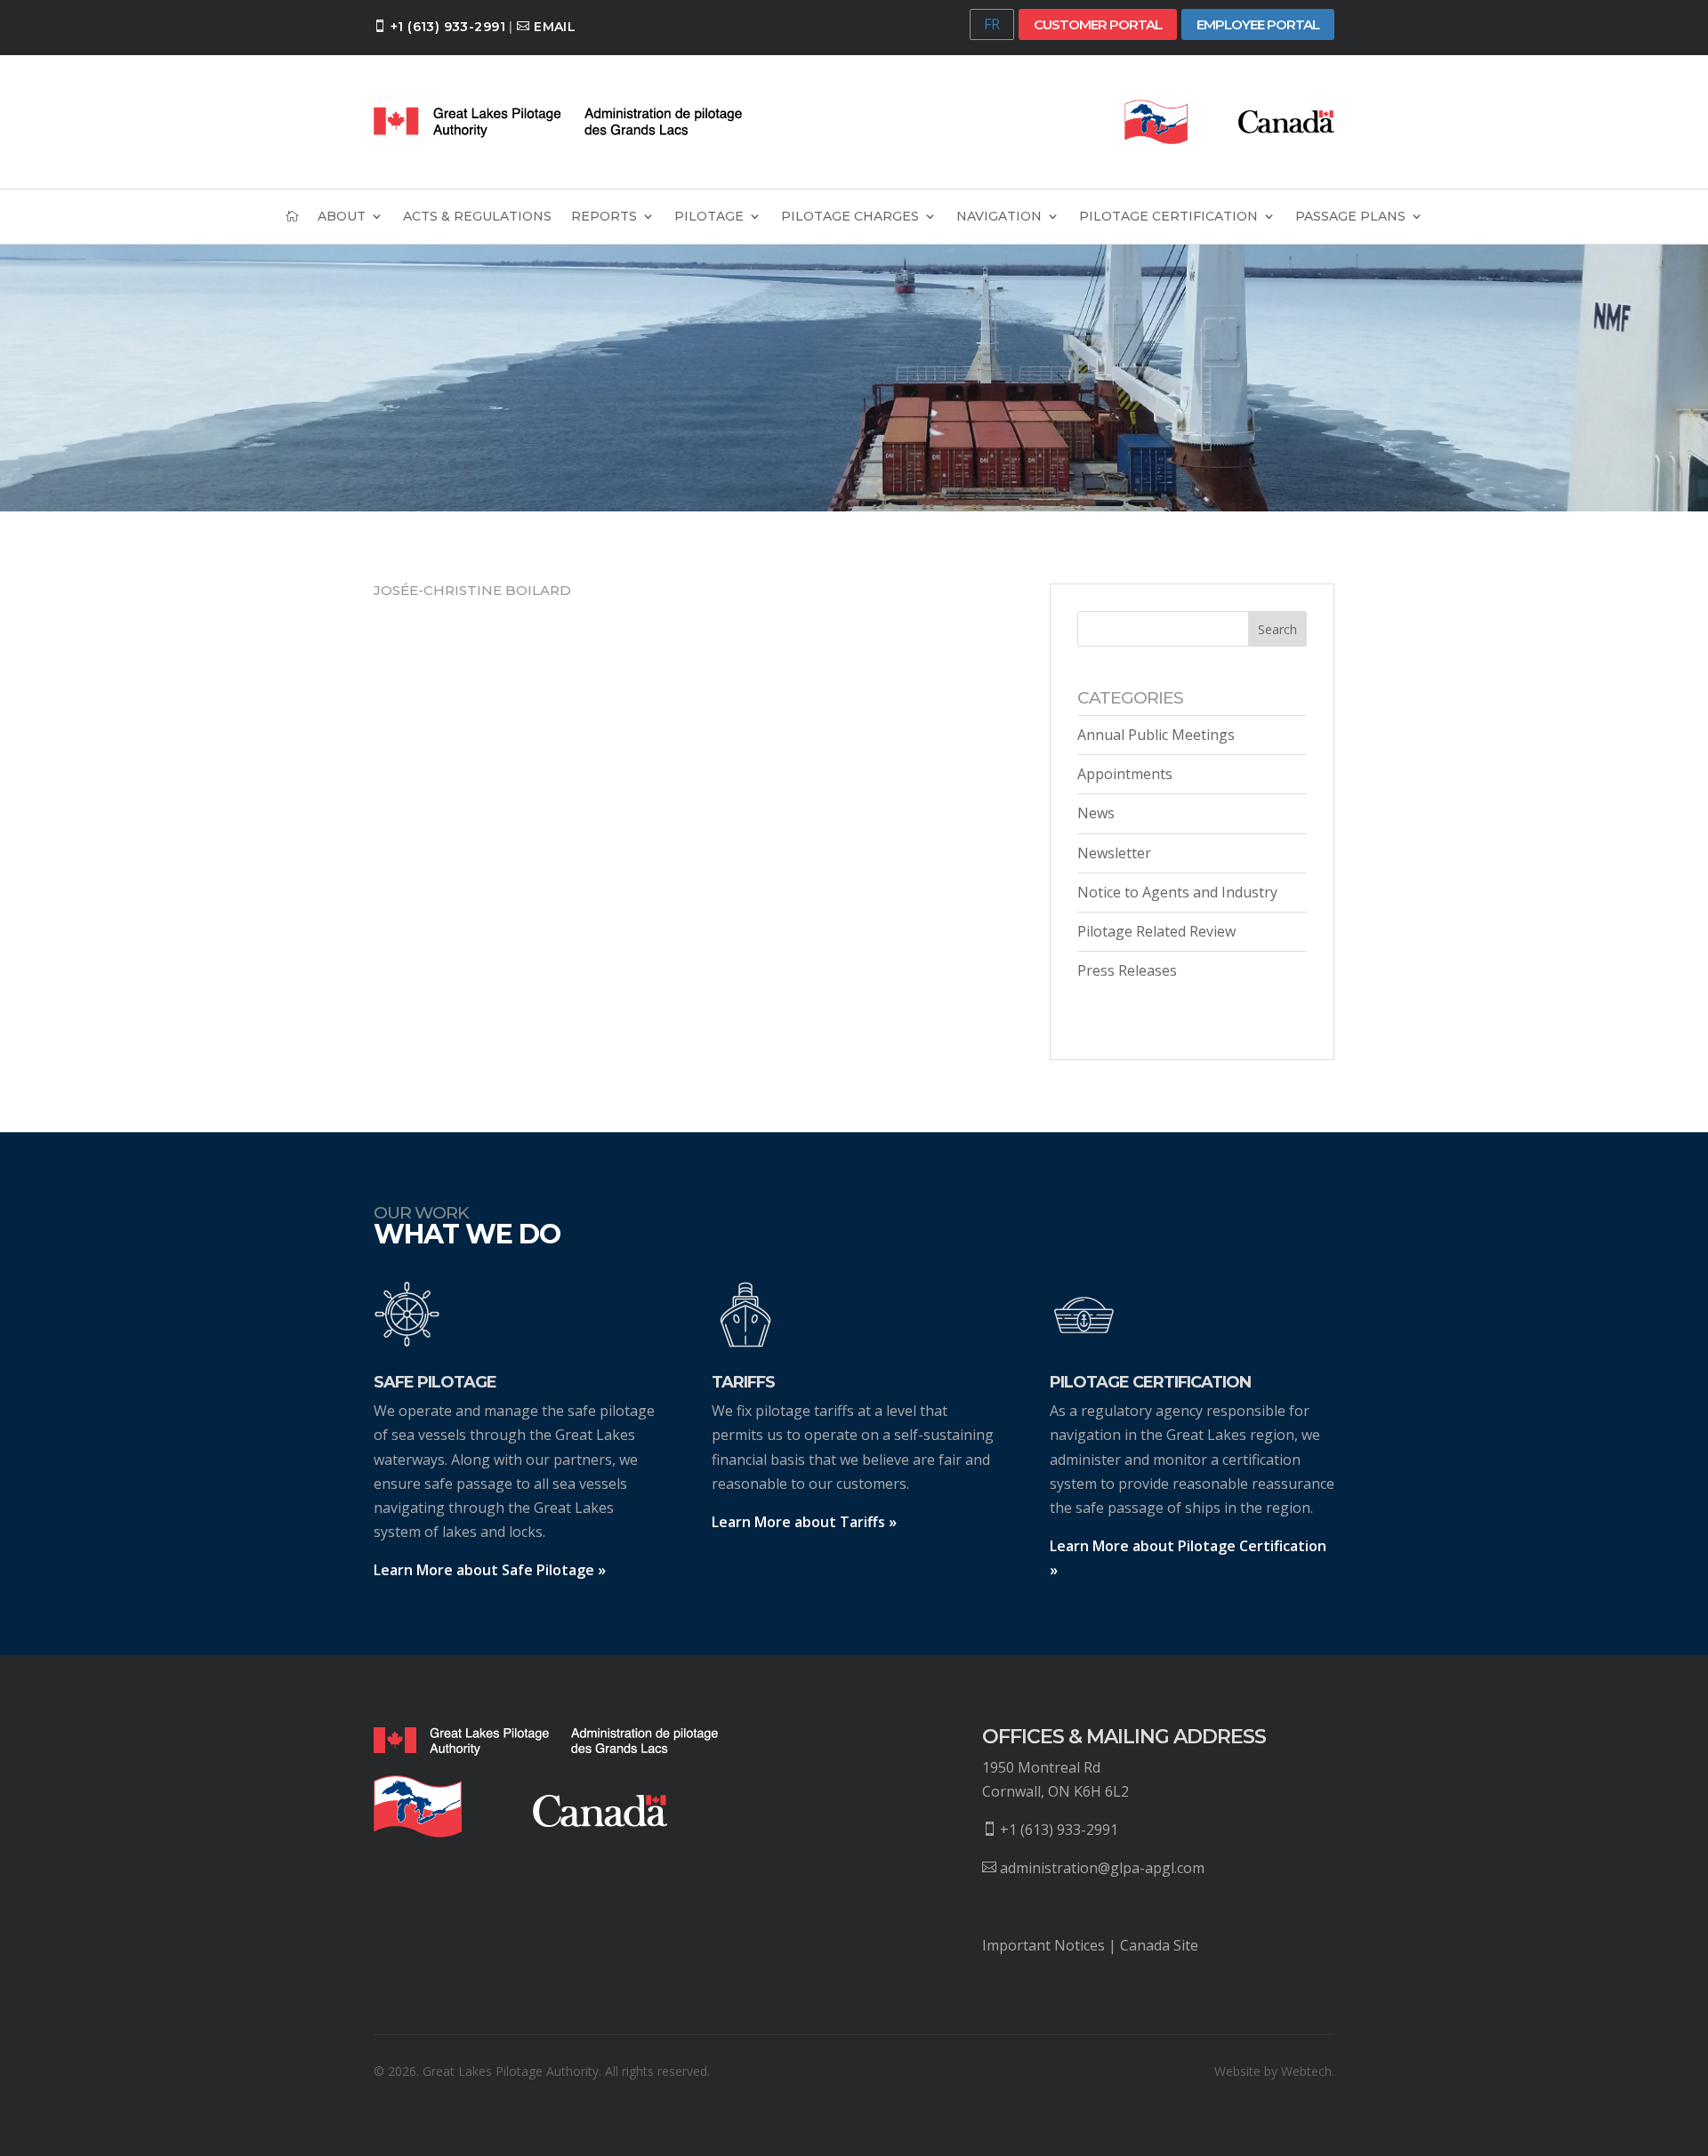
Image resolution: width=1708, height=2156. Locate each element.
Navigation (999, 217)
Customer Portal (1098, 24)
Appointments (1125, 774)
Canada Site (1159, 1945)
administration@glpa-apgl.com (1102, 1868)
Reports (604, 217)
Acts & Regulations (477, 217)
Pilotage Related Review (1156, 931)
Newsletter (1114, 853)
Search (1277, 629)
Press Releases (1127, 970)
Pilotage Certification (1168, 217)
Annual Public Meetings (1156, 735)
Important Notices (1043, 1945)
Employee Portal (1258, 24)
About (342, 217)
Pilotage (709, 217)
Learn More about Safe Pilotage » (490, 1570)
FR (992, 24)
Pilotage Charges (850, 217)
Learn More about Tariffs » (804, 1522)
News (1096, 813)
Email (555, 27)
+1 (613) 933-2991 (448, 27)
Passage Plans (1350, 217)
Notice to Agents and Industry (1177, 892)
